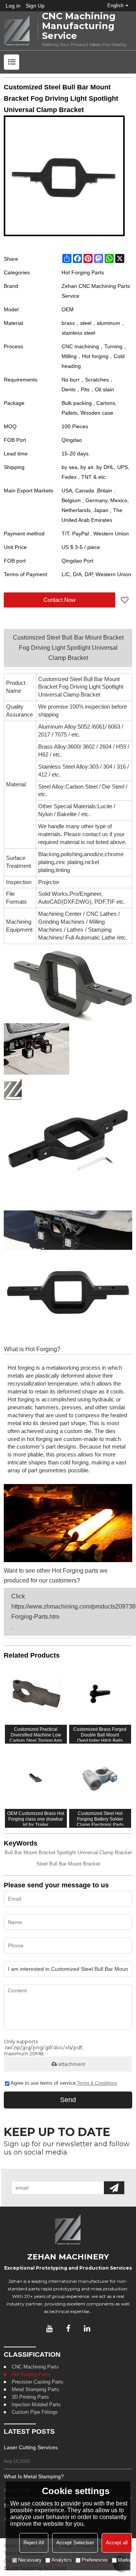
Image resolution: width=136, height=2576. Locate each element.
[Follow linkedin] (87, 2328)
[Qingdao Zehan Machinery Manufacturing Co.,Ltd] (17, 31)
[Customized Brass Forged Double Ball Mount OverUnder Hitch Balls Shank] (100, 1694)
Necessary (30, 2560)
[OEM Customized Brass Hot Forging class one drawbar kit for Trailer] (36, 1778)
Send (68, 2100)
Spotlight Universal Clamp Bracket (94, 1852)
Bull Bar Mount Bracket (30, 1852)
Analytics (62, 2560)
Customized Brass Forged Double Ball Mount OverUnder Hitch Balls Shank (100, 1734)
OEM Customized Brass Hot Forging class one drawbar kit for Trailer (36, 1818)
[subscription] (114, 2188)
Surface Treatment (19, 862)
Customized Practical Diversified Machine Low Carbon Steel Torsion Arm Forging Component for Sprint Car (36, 1734)
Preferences (95, 2560)
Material (16, 784)
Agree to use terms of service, (64, 2083)
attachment (72, 2064)
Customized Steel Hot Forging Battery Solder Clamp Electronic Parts (100, 1818)
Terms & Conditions (97, 2083)
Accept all (117, 2543)
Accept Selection (75, 2543)
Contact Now (59, 600)
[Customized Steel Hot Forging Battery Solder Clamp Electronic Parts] (100, 1778)
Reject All (34, 2543)
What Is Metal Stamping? (34, 2476)
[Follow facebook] (68, 2328)
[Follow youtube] (49, 2328)
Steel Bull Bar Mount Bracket (68, 1864)
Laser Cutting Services (31, 2447)
